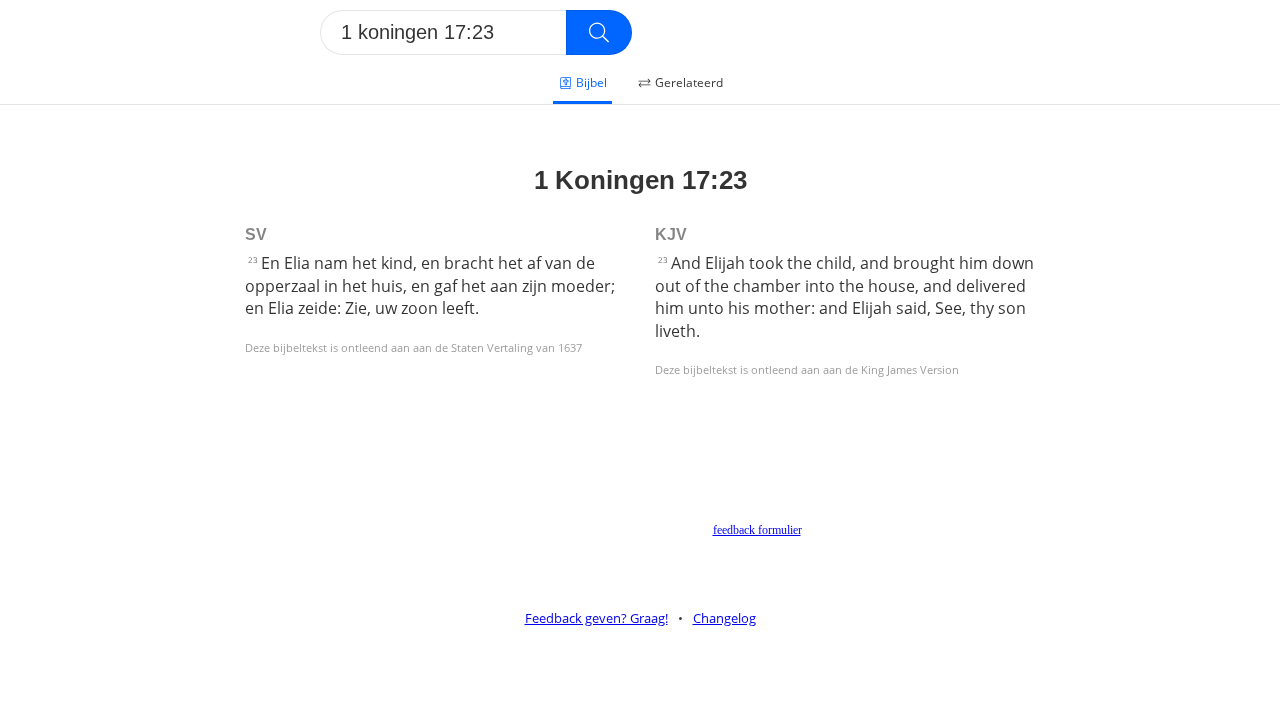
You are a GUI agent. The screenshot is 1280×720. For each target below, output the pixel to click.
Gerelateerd (689, 82)
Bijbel (591, 82)
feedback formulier (757, 530)
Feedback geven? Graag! (596, 618)
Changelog (724, 618)
